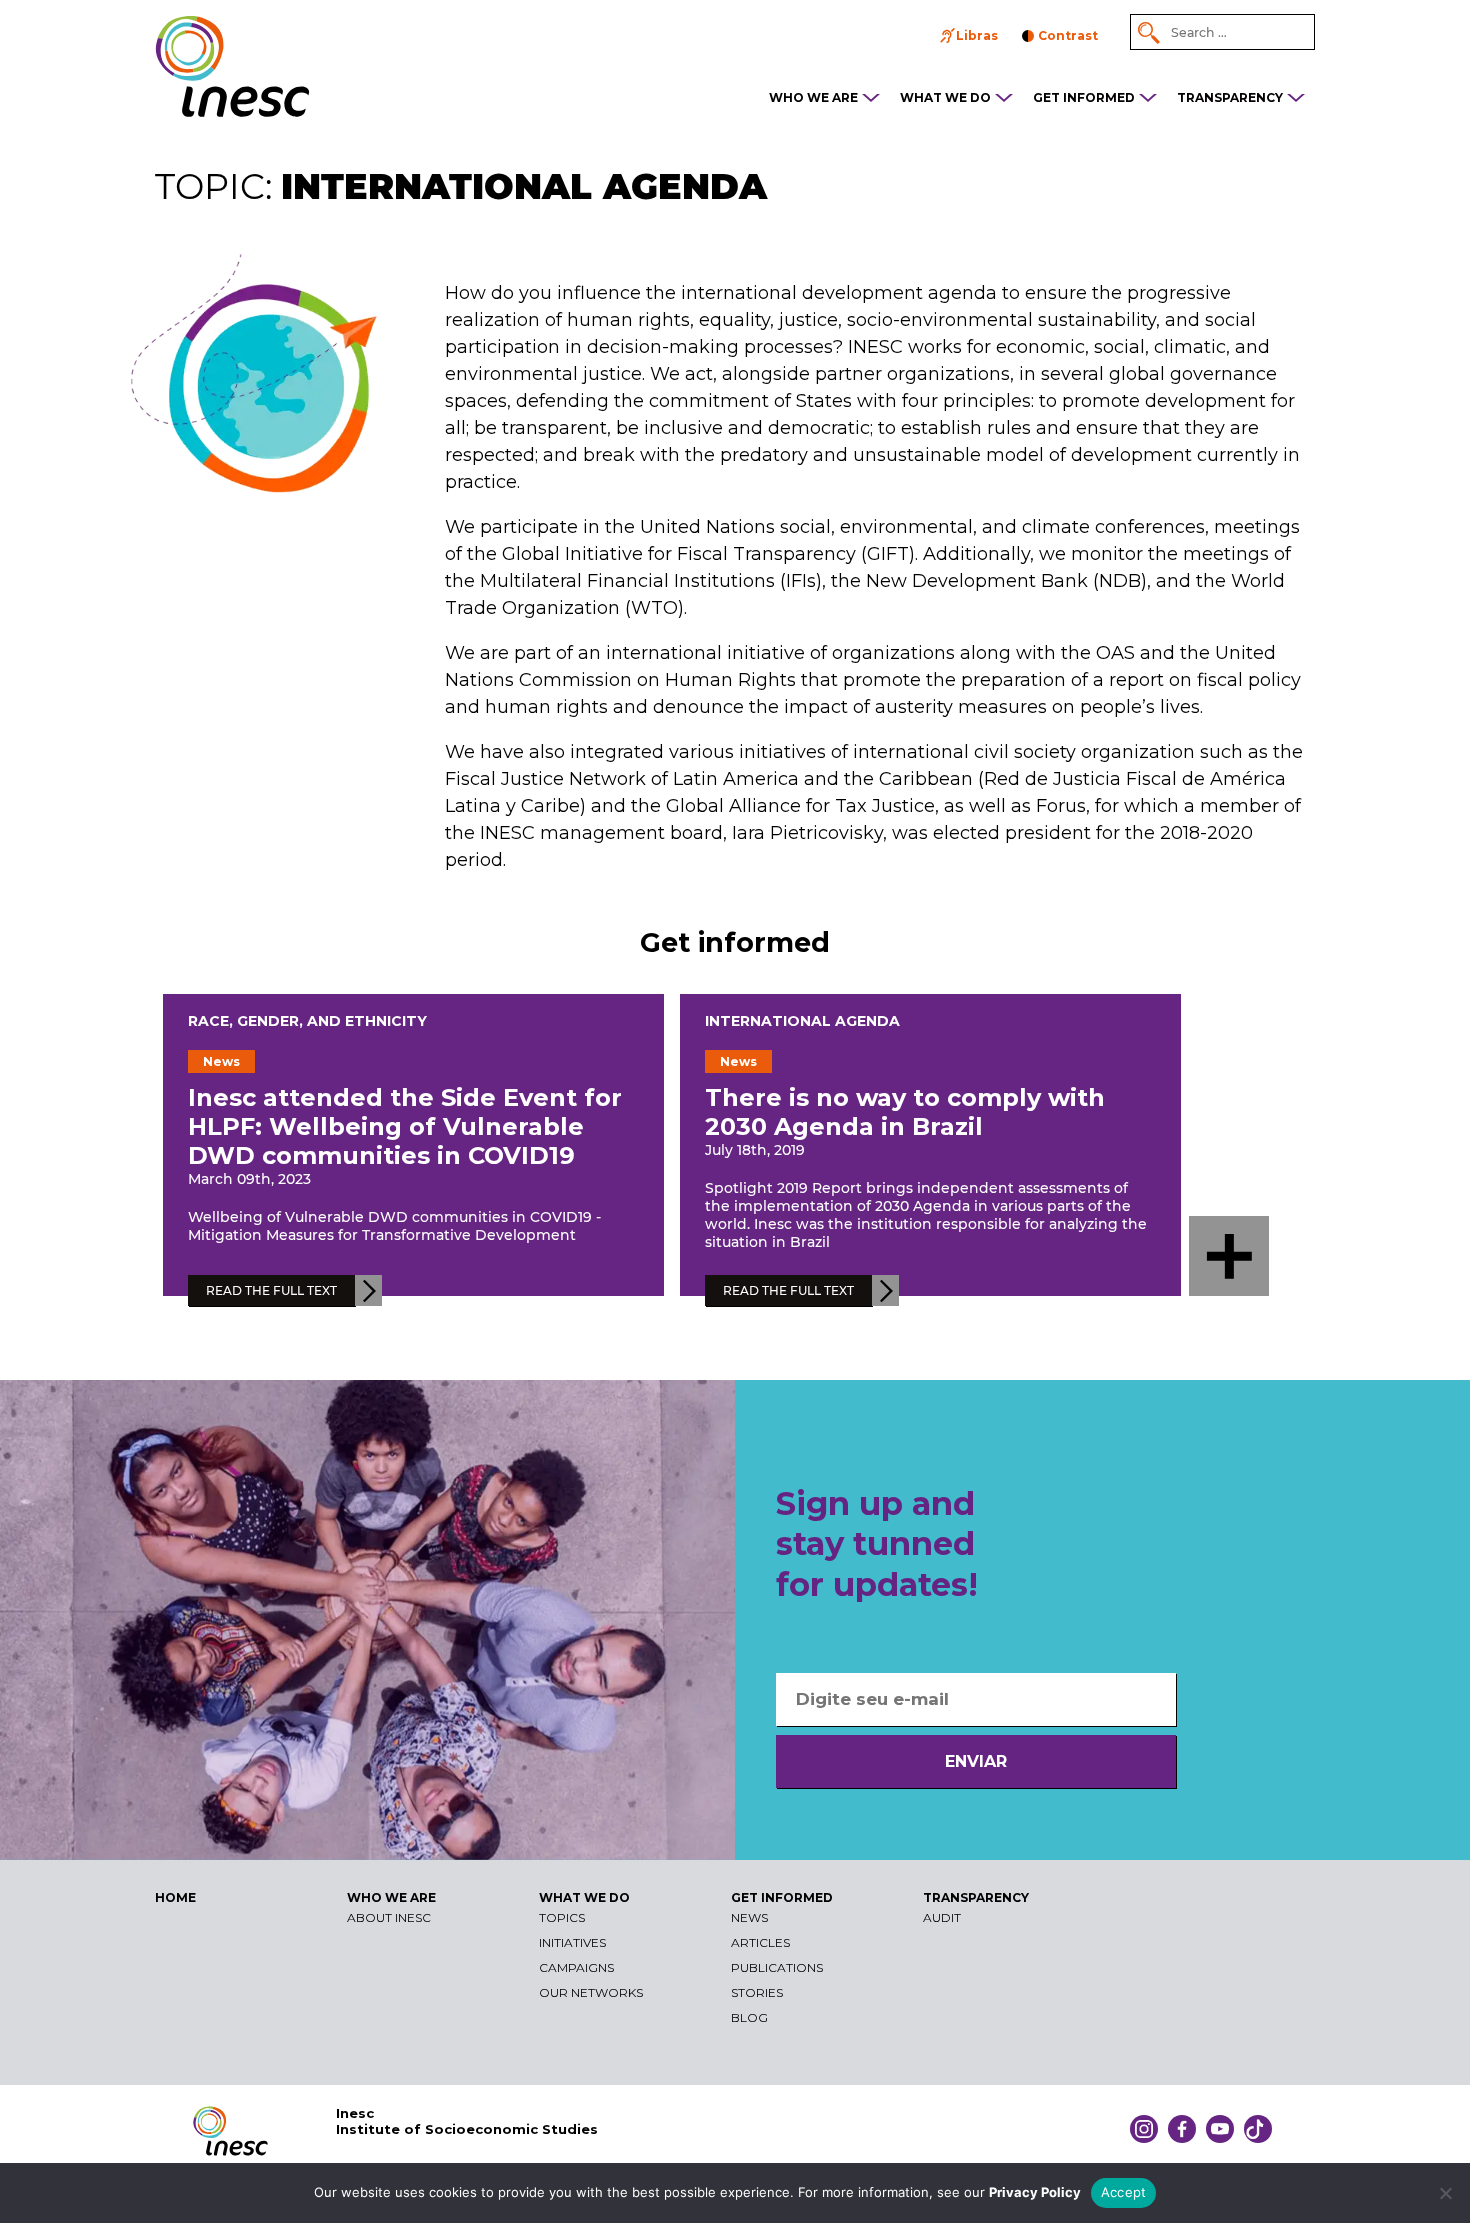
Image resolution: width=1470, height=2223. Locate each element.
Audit (942, 1917)
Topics (562, 1917)
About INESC (389, 1917)
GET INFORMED (1084, 97)
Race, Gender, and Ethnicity (307, 1021)
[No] (1445, 2193)
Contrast (1068, 35)
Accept (1124, 2192)
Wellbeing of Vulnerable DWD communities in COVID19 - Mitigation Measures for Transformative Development (394, 1226)
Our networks (591, 1992)
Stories (757, 1992)
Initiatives (572, 1942)
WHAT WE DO (945, 97)
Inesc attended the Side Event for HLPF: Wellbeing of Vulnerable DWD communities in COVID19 (405, 1126)
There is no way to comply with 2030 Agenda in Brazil (905, 1112)
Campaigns (576, 1967)
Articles (760, 1942)
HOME (175, 1897)
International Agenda (802, 1021)
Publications (777, 1967)
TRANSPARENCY (1230, 97)
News (749, 1917)
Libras (977, 35)
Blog (749, 2017)
